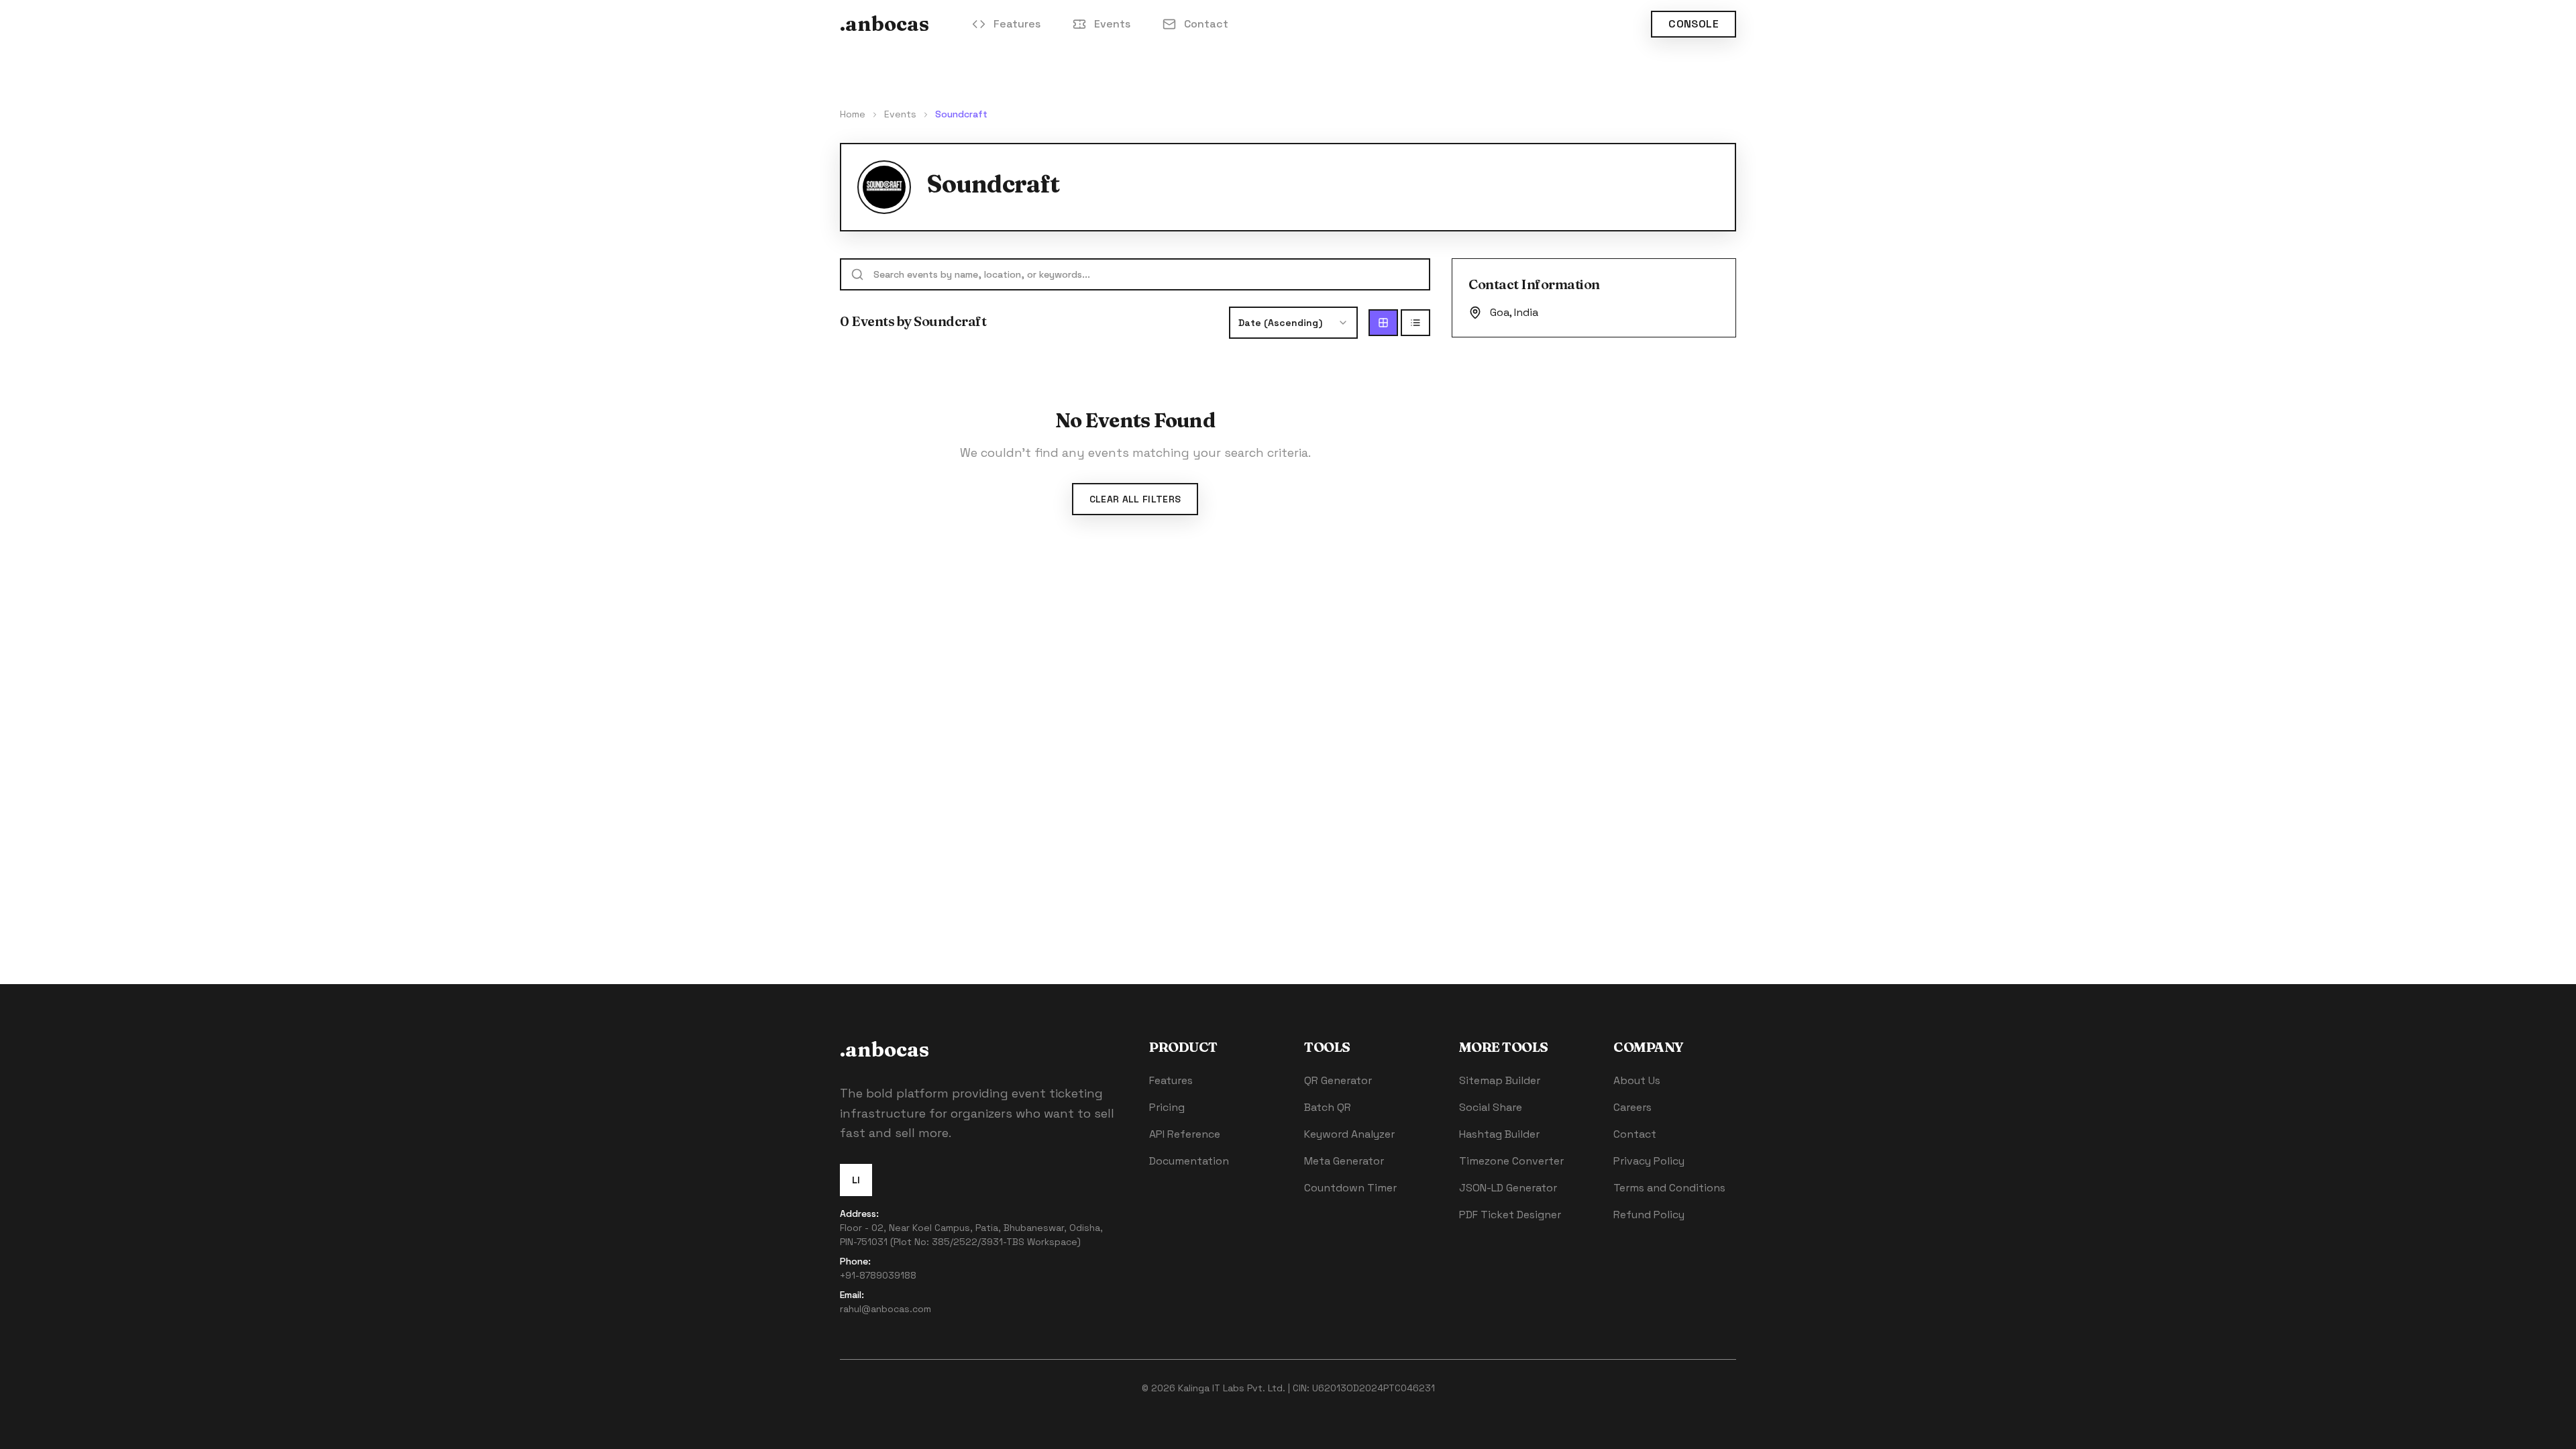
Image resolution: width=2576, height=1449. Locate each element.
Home (853, 114)
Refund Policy (1649, 1215)
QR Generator (1338, 1080)
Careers (1632, 1107)
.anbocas (884, 24)
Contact (1206, 24)
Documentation (1189, 1161)
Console (1694, 24)
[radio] (1383, 323)
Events (1112, 24)
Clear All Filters (1135, 499)
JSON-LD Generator (1508, 1188)
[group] (1399, 323)
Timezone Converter (1511, 1161)
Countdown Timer (1350, 1188)
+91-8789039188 (878, 1275)
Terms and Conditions (1669, 1188)
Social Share (1491, 1107)
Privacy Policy (1649, 1161)
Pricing (1167, 1107)
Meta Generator (1344, 1161)
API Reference (1185, 1134)
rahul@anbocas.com (885, 1309)
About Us (1637, 1080)
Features (1017, 24)
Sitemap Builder (1500, 1080)
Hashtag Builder (1499, 1134)
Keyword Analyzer (1349, 1134)
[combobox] (1293, 323)
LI (856, 1180)
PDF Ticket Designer (1510, 1215)
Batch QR (1328, 1107)
